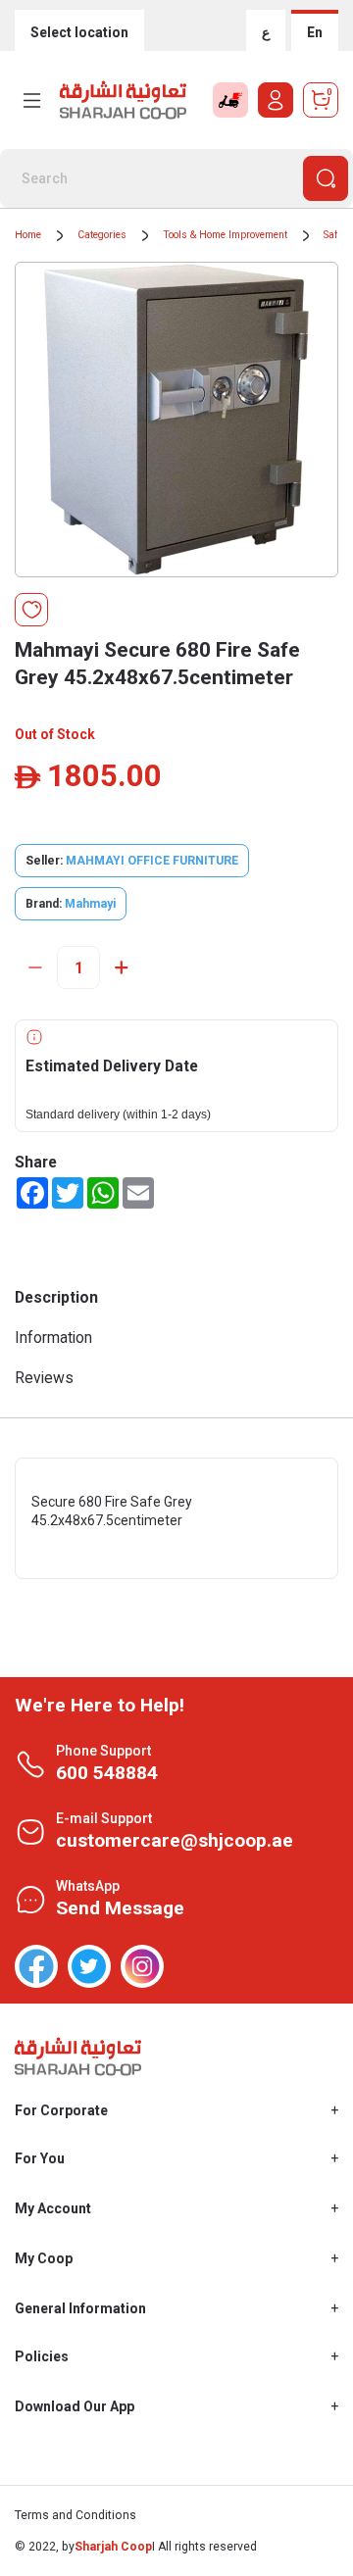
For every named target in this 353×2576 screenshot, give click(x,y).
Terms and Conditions (76, 2515)
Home (28, 235)
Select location (79, 32)
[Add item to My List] (31, 610)
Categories (102, 235)
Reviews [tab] (44, 1378)
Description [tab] (56, 1297)
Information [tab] (53, 1338)
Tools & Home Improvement (225, 235)
